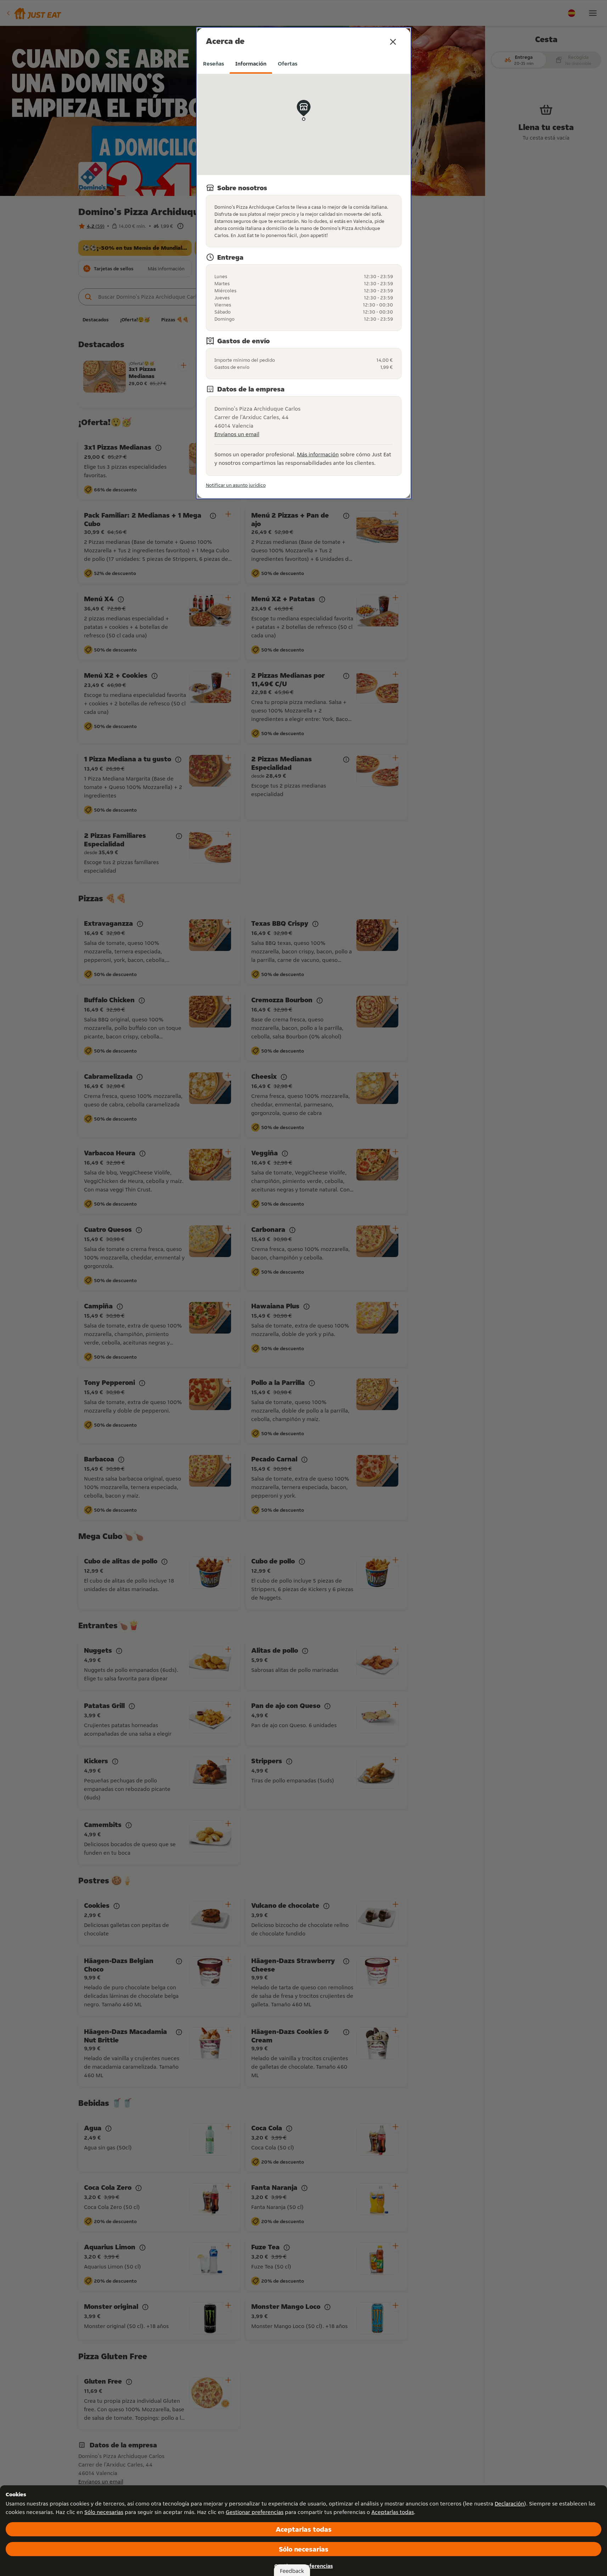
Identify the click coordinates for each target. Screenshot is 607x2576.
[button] (393, 42)
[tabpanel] (304, 282)
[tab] (213, 64)
